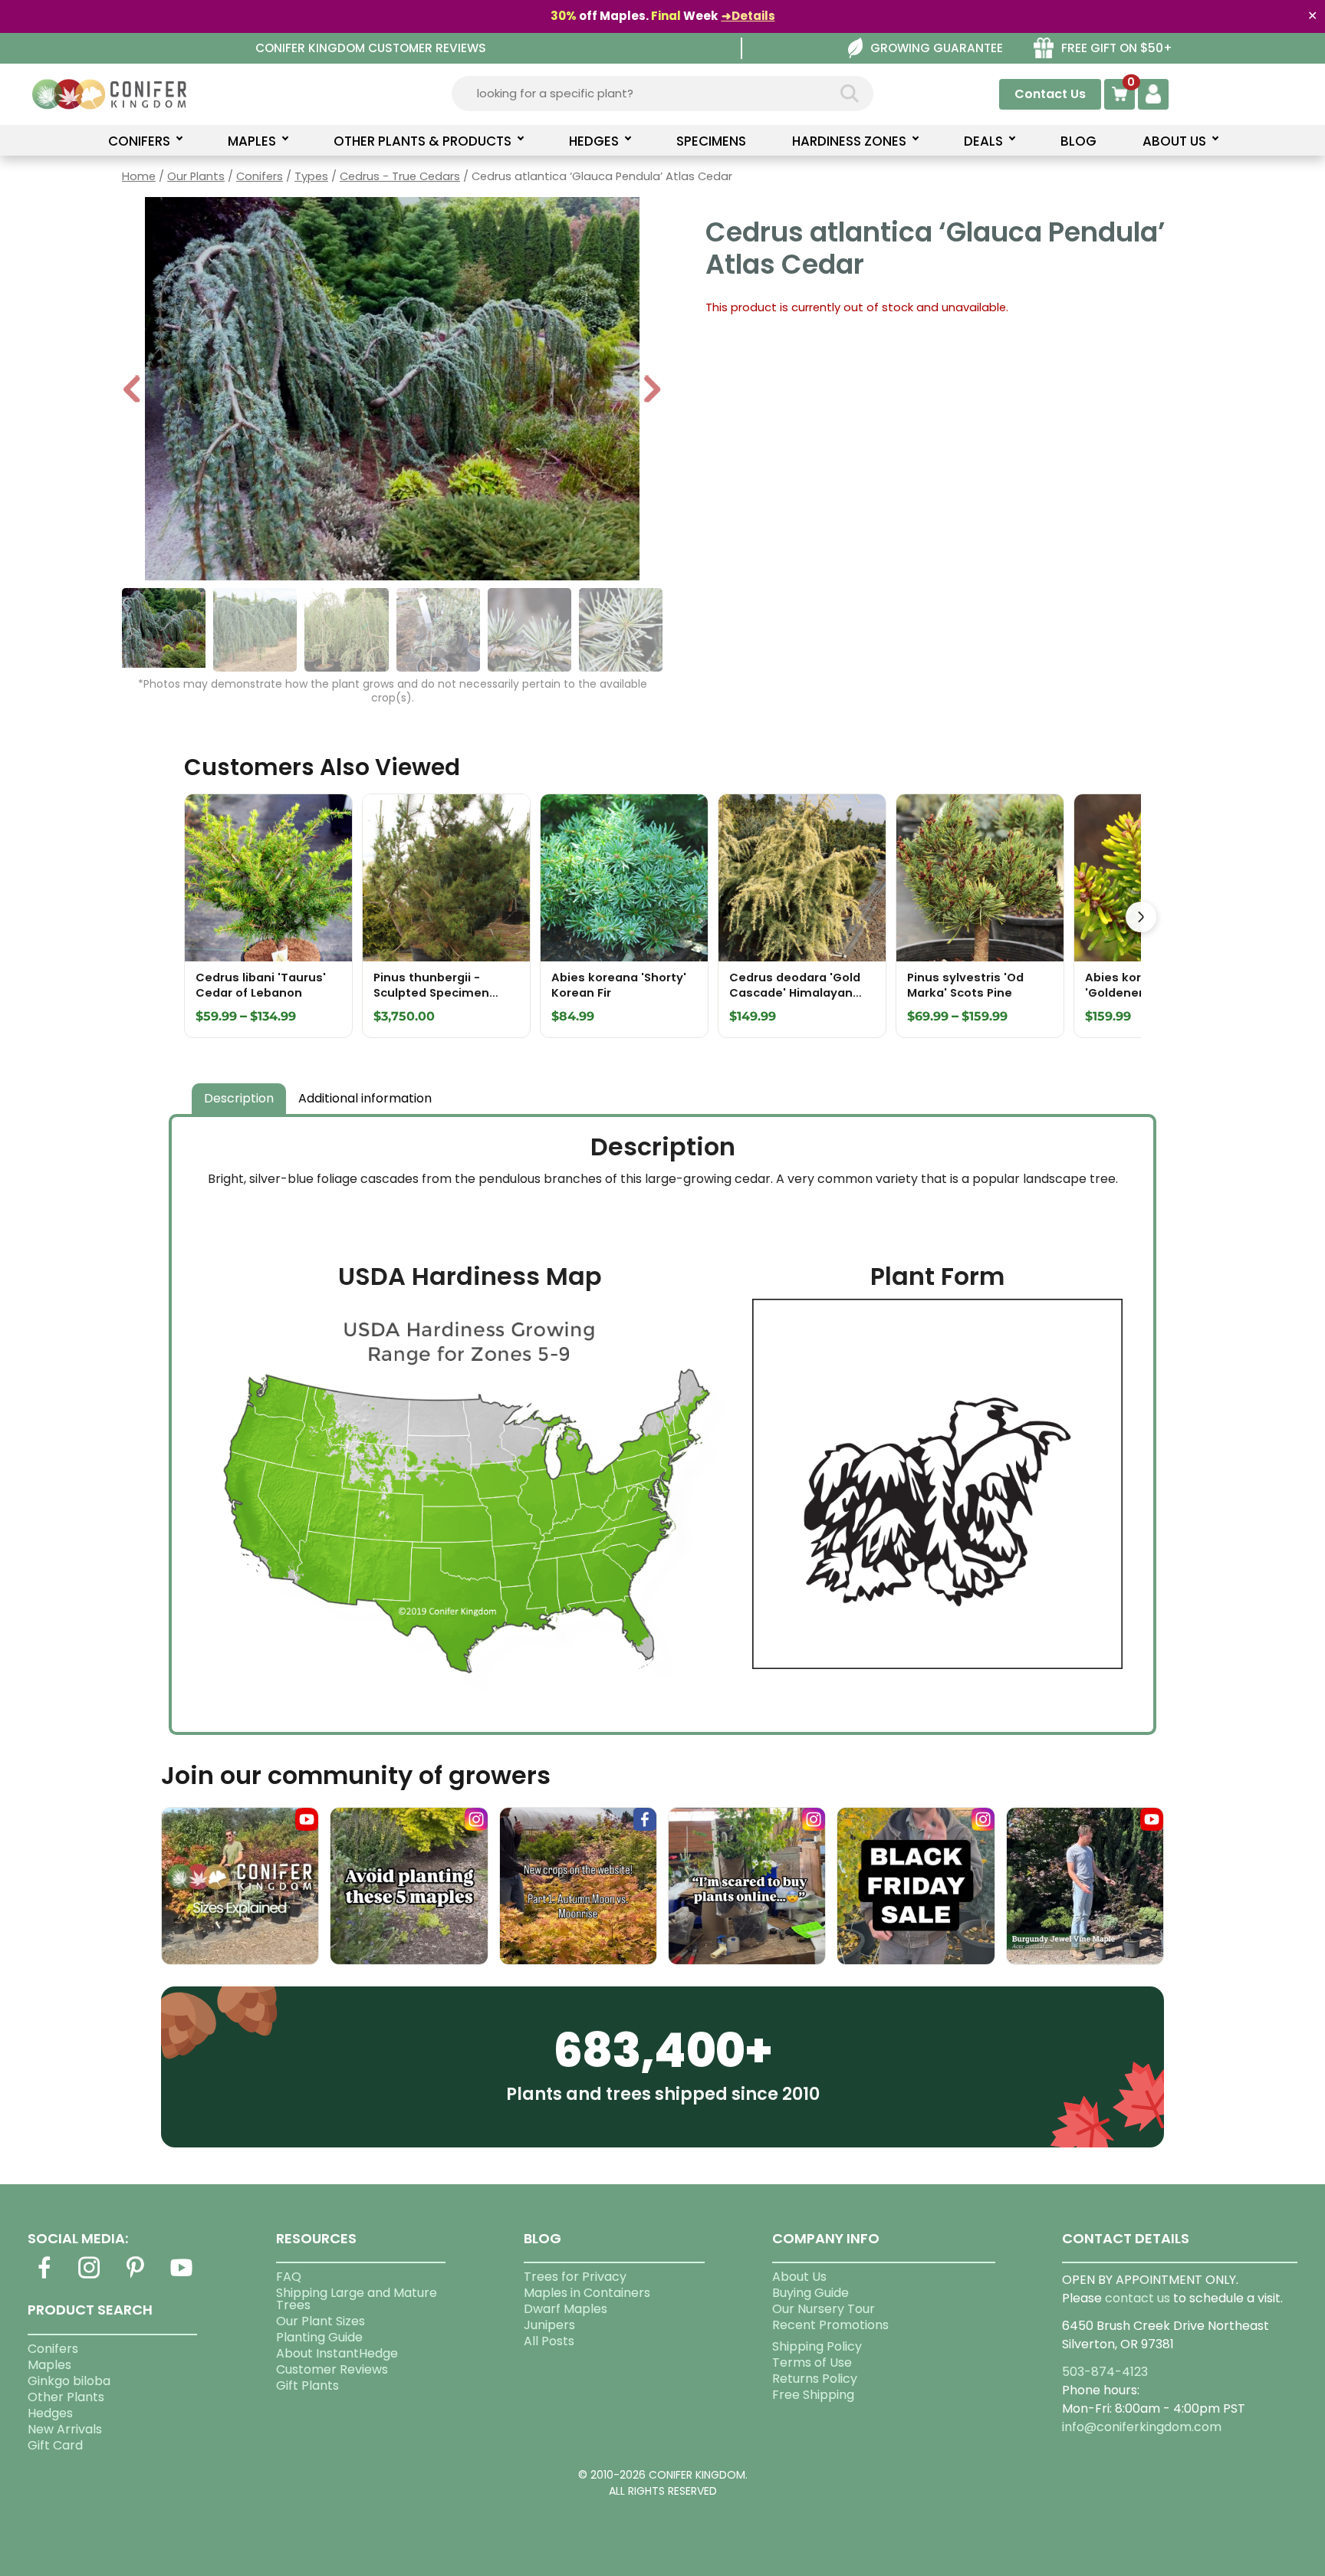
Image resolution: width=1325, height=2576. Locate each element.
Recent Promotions (830, 2325)
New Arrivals (65, 2429)
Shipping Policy (817, 2346)
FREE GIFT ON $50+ (1117, 48)
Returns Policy (815, 2379)
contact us (1138, 2298)
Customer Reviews (332, 2369)
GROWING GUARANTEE (937, 48)
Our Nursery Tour (824, 2309)
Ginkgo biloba (69, 2381)
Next (652, 391)
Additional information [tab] (365, 1098)
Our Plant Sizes (321, 2321)
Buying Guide (810, 2293)
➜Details (748, 16)
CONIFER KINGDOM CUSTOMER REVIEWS (371, 48)
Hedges (50, 2413)
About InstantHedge (337, 2353)
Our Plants (196, 176)
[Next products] (1141, 917)
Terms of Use (812, 2362)
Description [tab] (239, 1098)
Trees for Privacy (575, 2277)
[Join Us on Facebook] (44, 2277)
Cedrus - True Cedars (400, 176)
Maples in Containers (587, 2293)
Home (139, 176)
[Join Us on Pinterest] (136, 2277)
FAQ (289, 2277)
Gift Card (55, 2445)
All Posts (549, 2341)
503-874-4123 (1105, 2372)
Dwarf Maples (566, 2309)
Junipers (549, 2325)
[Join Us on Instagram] (90, 2277)
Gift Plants (307, 2385)
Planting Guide (319, 2337)
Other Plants (66, 2397)
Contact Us (1050, 94)
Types (311, 176)
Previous (133, 391)
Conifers (260, 176)
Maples (49, 2365)
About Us (799, 2277)
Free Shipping (813, 2395)
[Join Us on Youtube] (181, 2277)
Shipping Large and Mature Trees (357, 2299)
